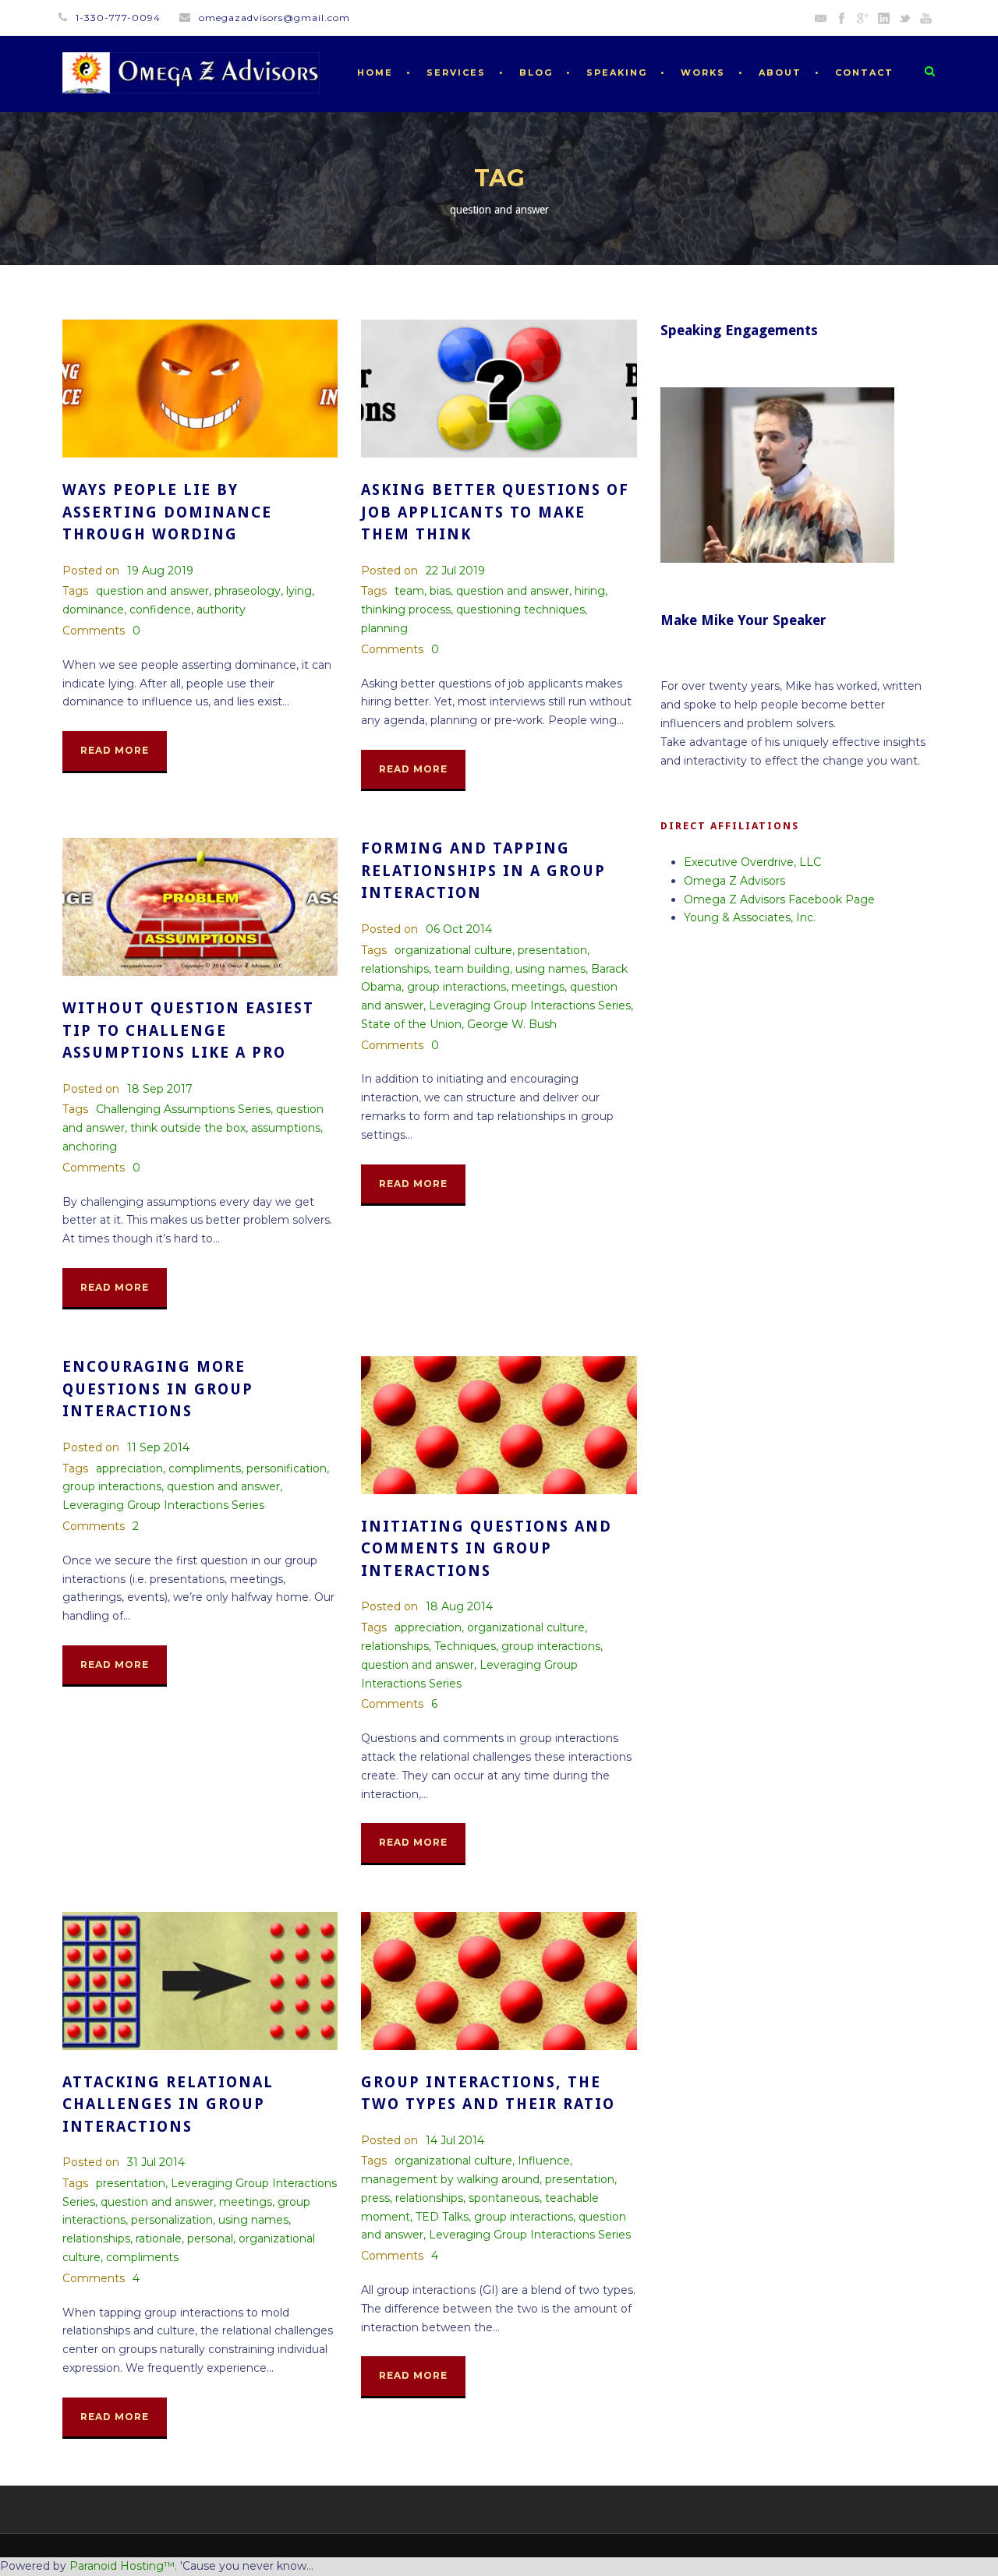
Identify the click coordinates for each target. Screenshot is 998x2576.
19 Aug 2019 (160, 571)
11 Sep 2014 (158, 1447)
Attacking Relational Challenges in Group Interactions (168, 2104)
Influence (544, 2161)
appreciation (129, 1468)
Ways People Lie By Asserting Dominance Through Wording (167, 512)
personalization (172, 2220)
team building (472, 969)
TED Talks (442, 2217)
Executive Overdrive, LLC (752, 862)
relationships (395, 969)
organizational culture (453, 950)
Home (375, 72)
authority (221, 610)
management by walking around (450, 2179)
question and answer (152, 591)
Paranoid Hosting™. (123, 2566)
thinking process (406, 610)
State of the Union (411, 1024)
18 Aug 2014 (459, 1606)
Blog (536, 72)
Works (703, 72)
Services (456, 72)
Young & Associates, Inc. (750, 917)
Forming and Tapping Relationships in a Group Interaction (483, 871)
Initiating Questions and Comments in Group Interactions (487, 1549)
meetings (538, 987)
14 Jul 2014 (455, 2140)
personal (210, 2239)
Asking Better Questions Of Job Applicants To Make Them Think (495, 512)
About (780, 72)
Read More (115, 750)
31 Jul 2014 (156, 2162)
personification (287, 1468)
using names (550, 969)
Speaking (617, 72)
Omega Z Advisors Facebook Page (779, 899)
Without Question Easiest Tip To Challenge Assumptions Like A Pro (188, 1030)
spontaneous (504, 2198)
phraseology (248, 591)
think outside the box (188, 1128)
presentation (552, 950)
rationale (159, 2239)
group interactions (457, 987)
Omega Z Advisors (734, 881)
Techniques (465, 1646)
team (409, 591)
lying (299, 591)
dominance (93, 610)
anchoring (90, 1147)
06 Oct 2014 (459, 929)
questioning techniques (520, 610)
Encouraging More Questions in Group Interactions (158, 1389)
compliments (205, 1468)
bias (440, 591)
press (375, 2198)
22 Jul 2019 (455, 571)
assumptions (286, 1128)
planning (384, 628)
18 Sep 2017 (160, 1089)
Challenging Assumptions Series (183, 1109)
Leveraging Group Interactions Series (530, 1005)
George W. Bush (512, 1024)
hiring (590, 591)
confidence (160, 610)
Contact (864, 72)
